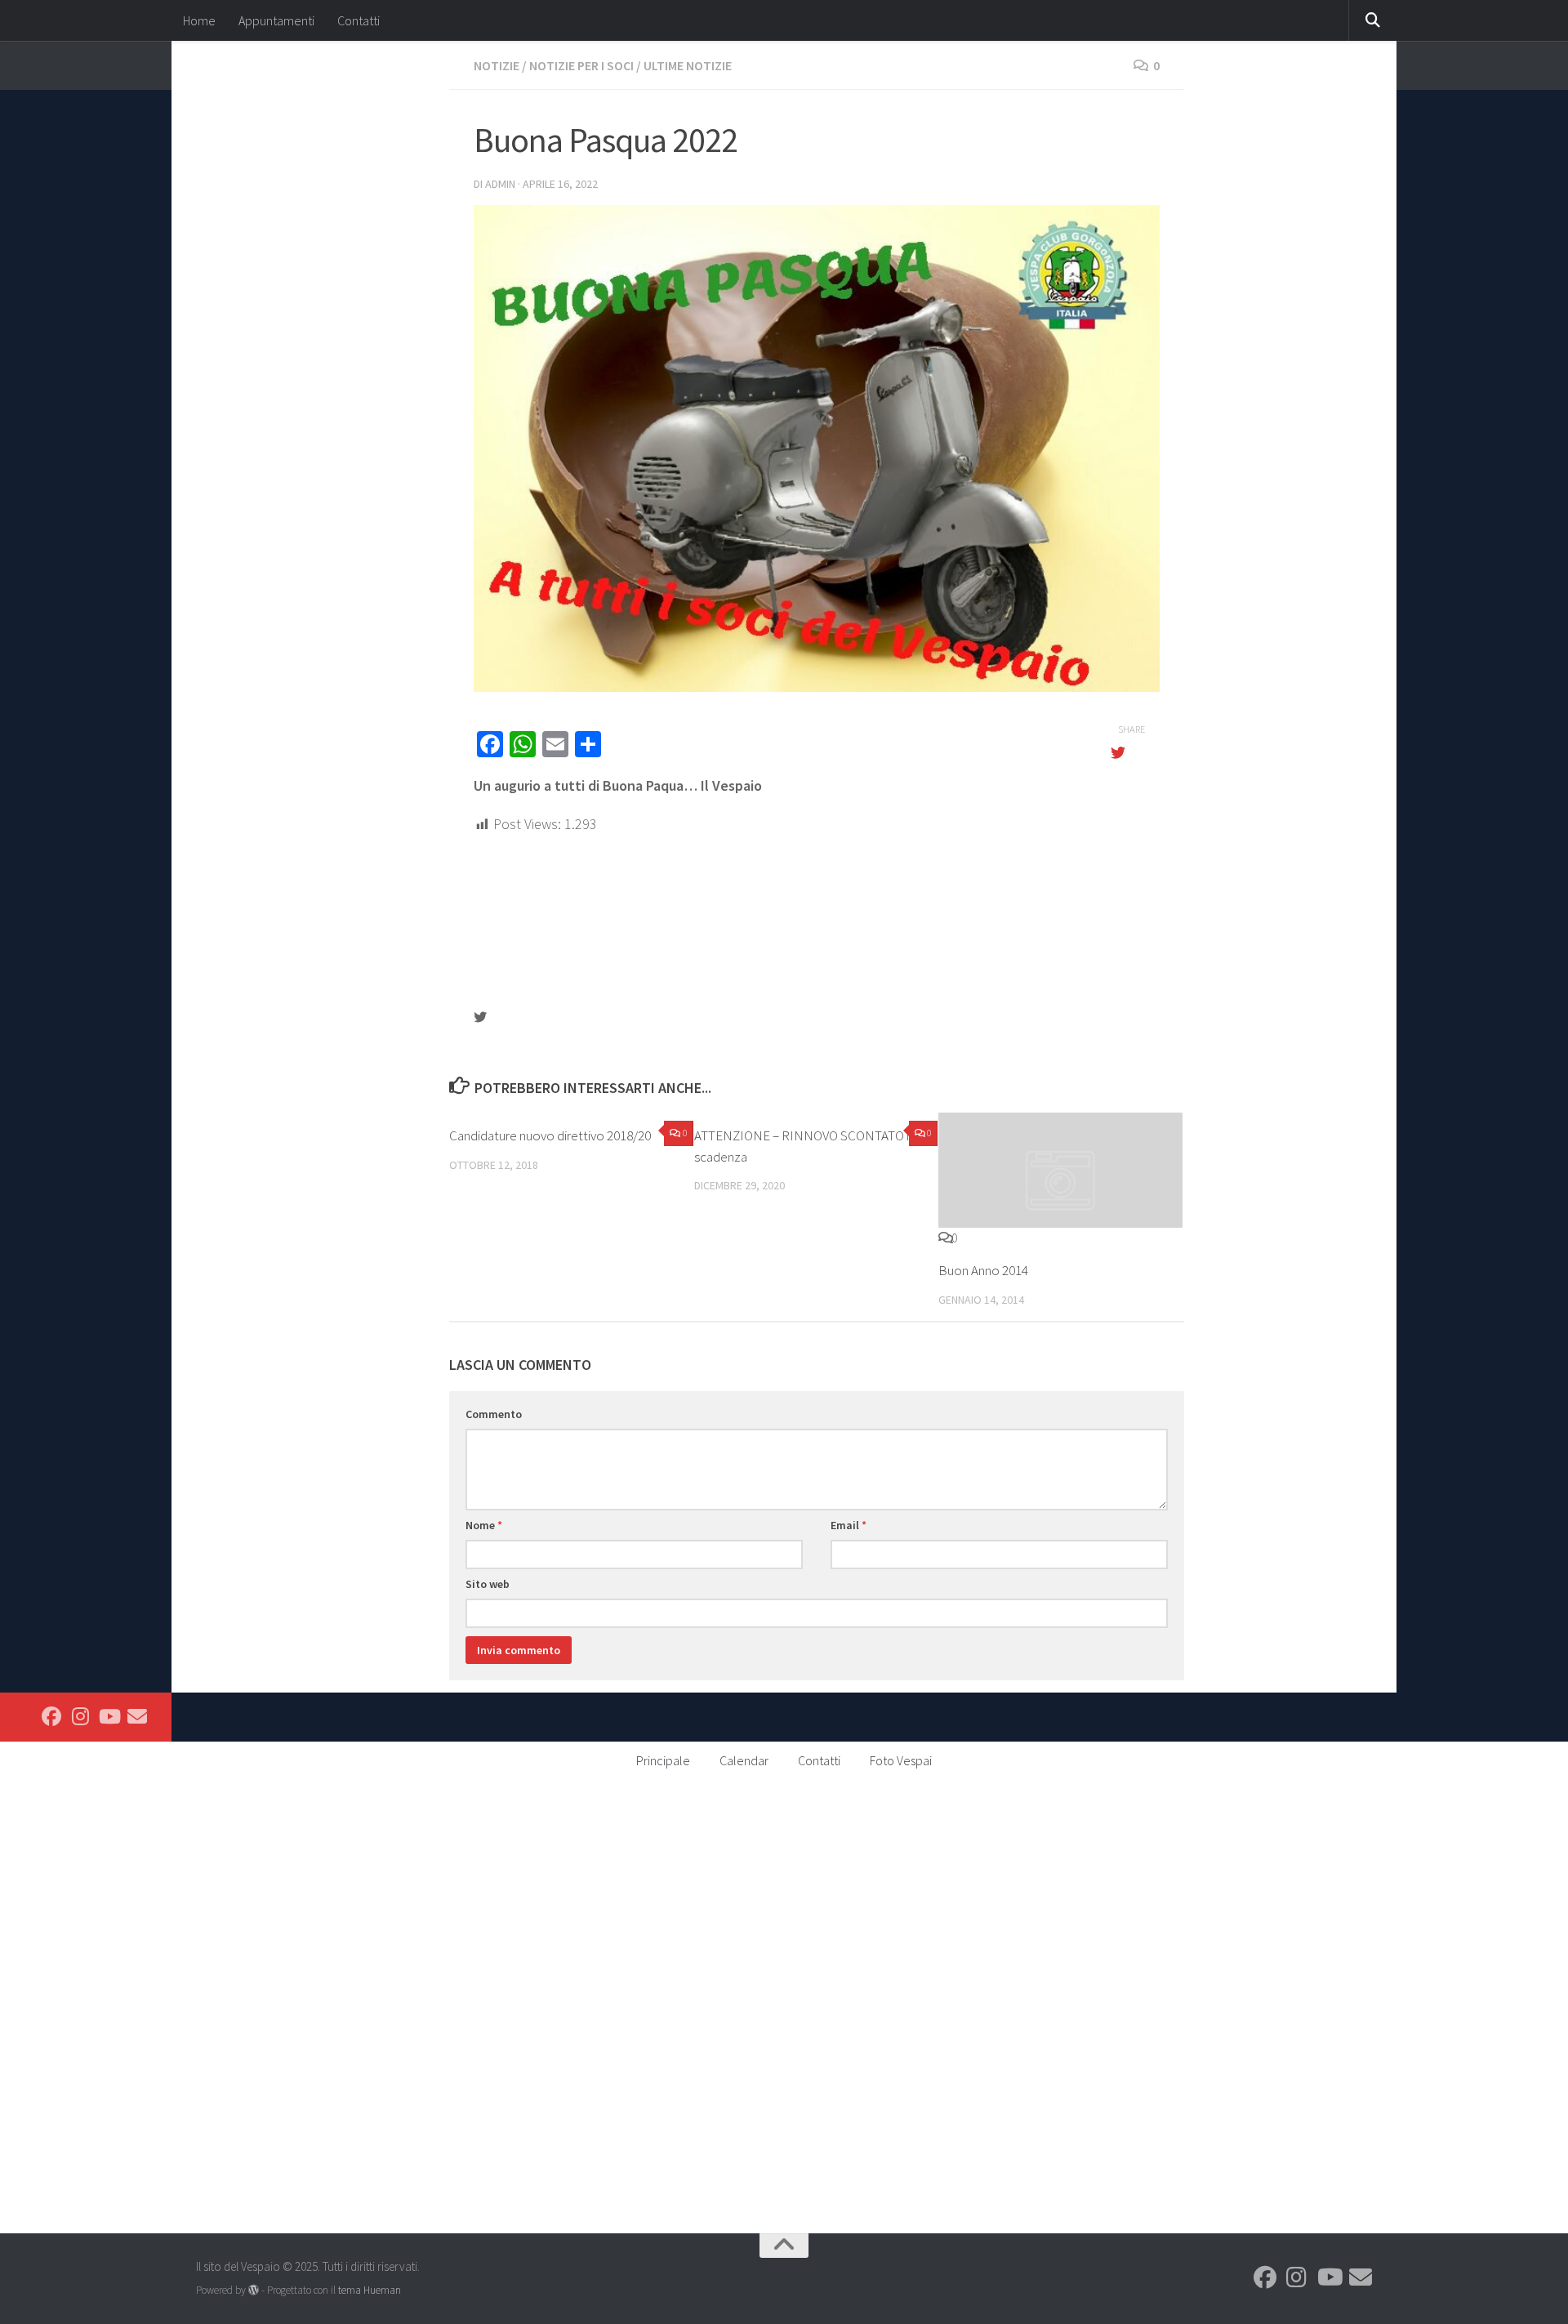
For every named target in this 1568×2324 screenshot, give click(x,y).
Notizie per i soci (581, 65)
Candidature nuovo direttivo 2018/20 (550, 1135)
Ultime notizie (688, 65)
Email (849, 1525)
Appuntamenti (276, 20)
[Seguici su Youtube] (109, 1716)
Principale (663, 1760)
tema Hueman (370, 2290)
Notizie (497, 65)
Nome (484, 1525)
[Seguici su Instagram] (80, 1716)
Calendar (744, 1760)
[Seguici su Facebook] (51, 1716)
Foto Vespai (901, 1760)
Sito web (488, 1584)
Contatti (359, 20)
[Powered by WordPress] (254, 2290)
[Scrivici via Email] (137, 1716)
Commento (494, 1414)
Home (199, 20)
